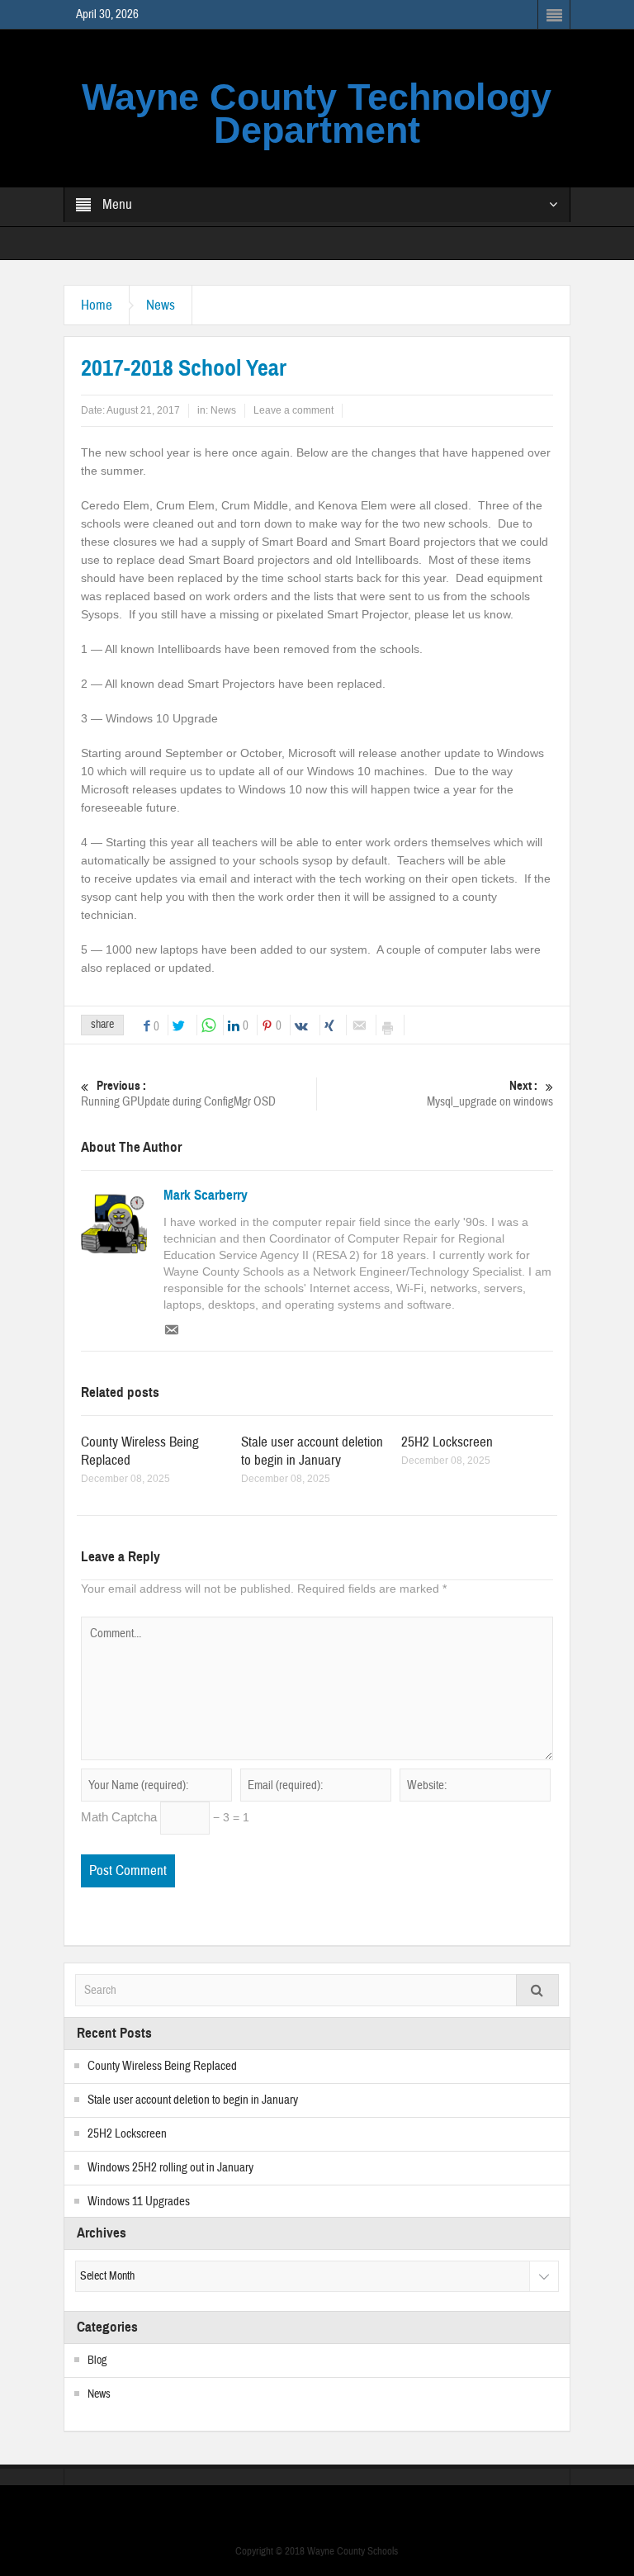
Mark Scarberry (206, 1196)
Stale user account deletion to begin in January (312, 1451)
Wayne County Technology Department (317, 114)
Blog (97, 2361)
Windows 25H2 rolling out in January (170, 2168)
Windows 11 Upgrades (139, 2202)
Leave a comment (293, 410)
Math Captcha (119, 1817)
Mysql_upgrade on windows (490, 1094)
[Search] (537, 1990)
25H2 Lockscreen (447, 1442)
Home (97, 305)
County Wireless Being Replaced (162, 2066)
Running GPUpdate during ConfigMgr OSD (178, 1094)
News (161, 305)
